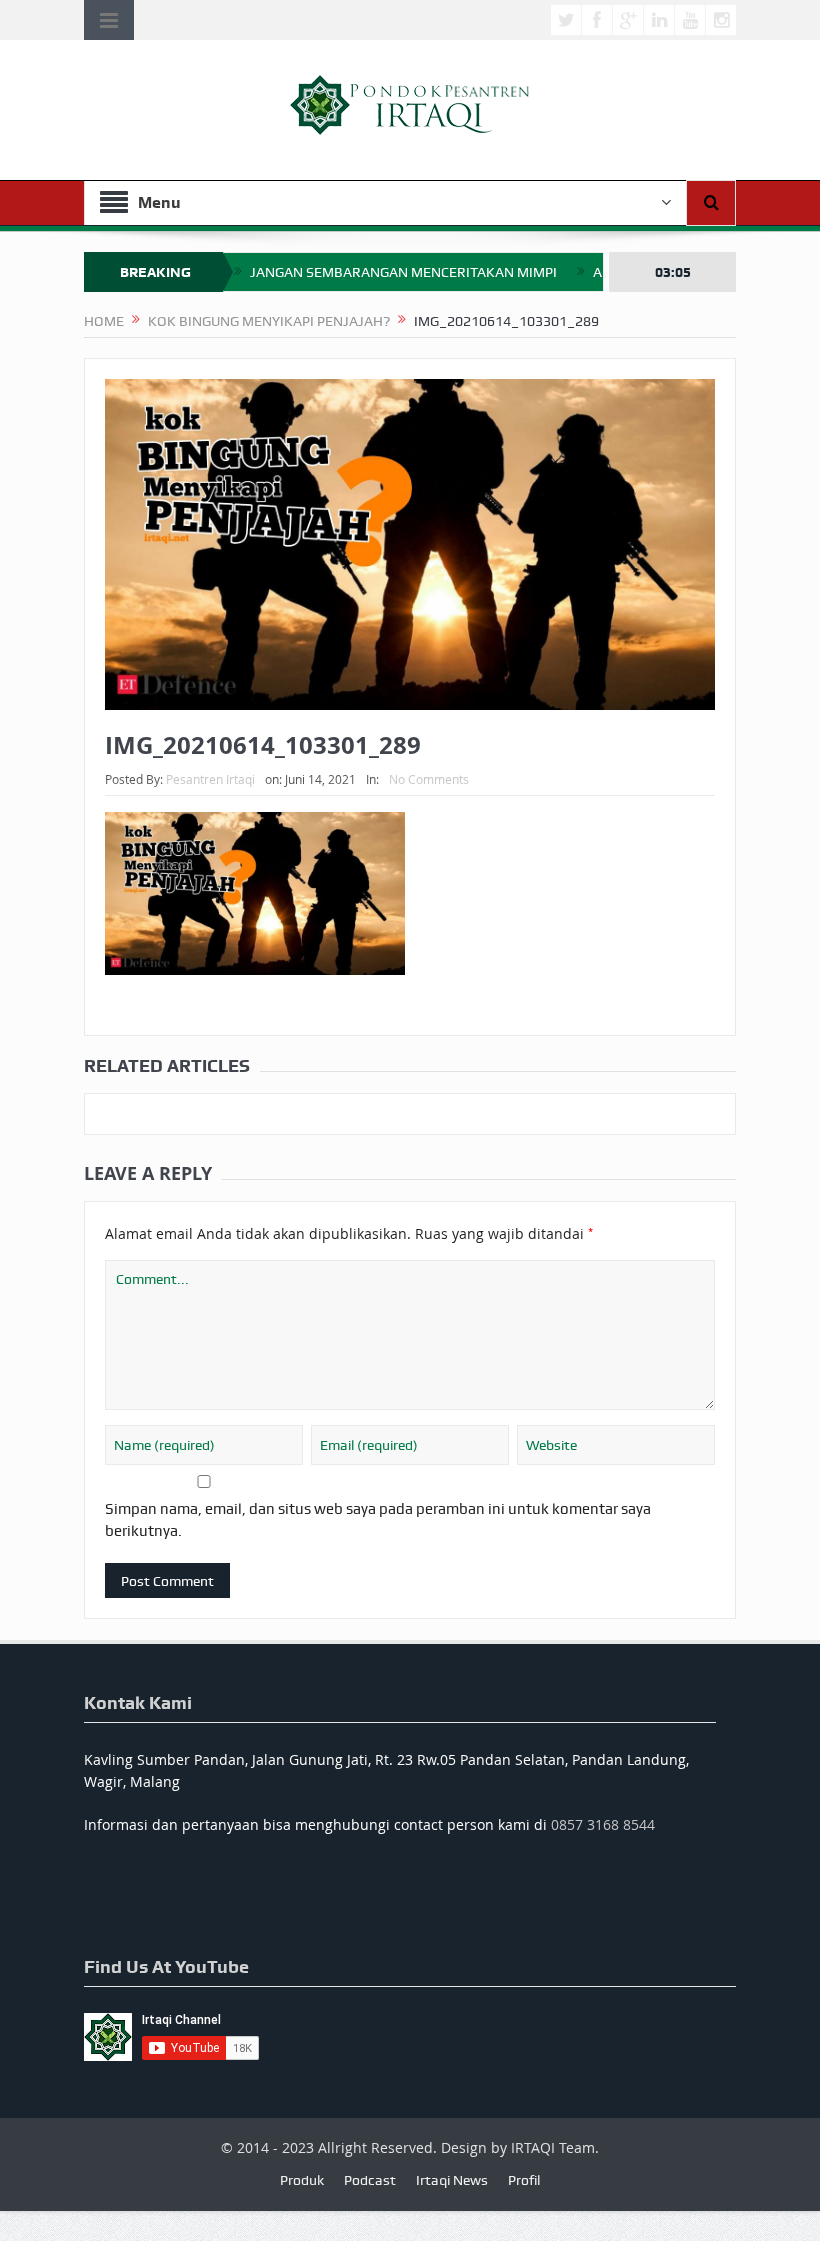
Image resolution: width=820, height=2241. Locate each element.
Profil (524, 2180)
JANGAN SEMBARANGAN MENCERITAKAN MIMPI (403, 272)
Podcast (370, 2180)
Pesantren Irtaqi (210, 779)
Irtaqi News (452, 2180)
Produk (302, 2180)
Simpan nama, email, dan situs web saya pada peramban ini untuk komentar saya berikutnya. (378, 1520)
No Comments (429, 779)
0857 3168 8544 (603, 1824)
